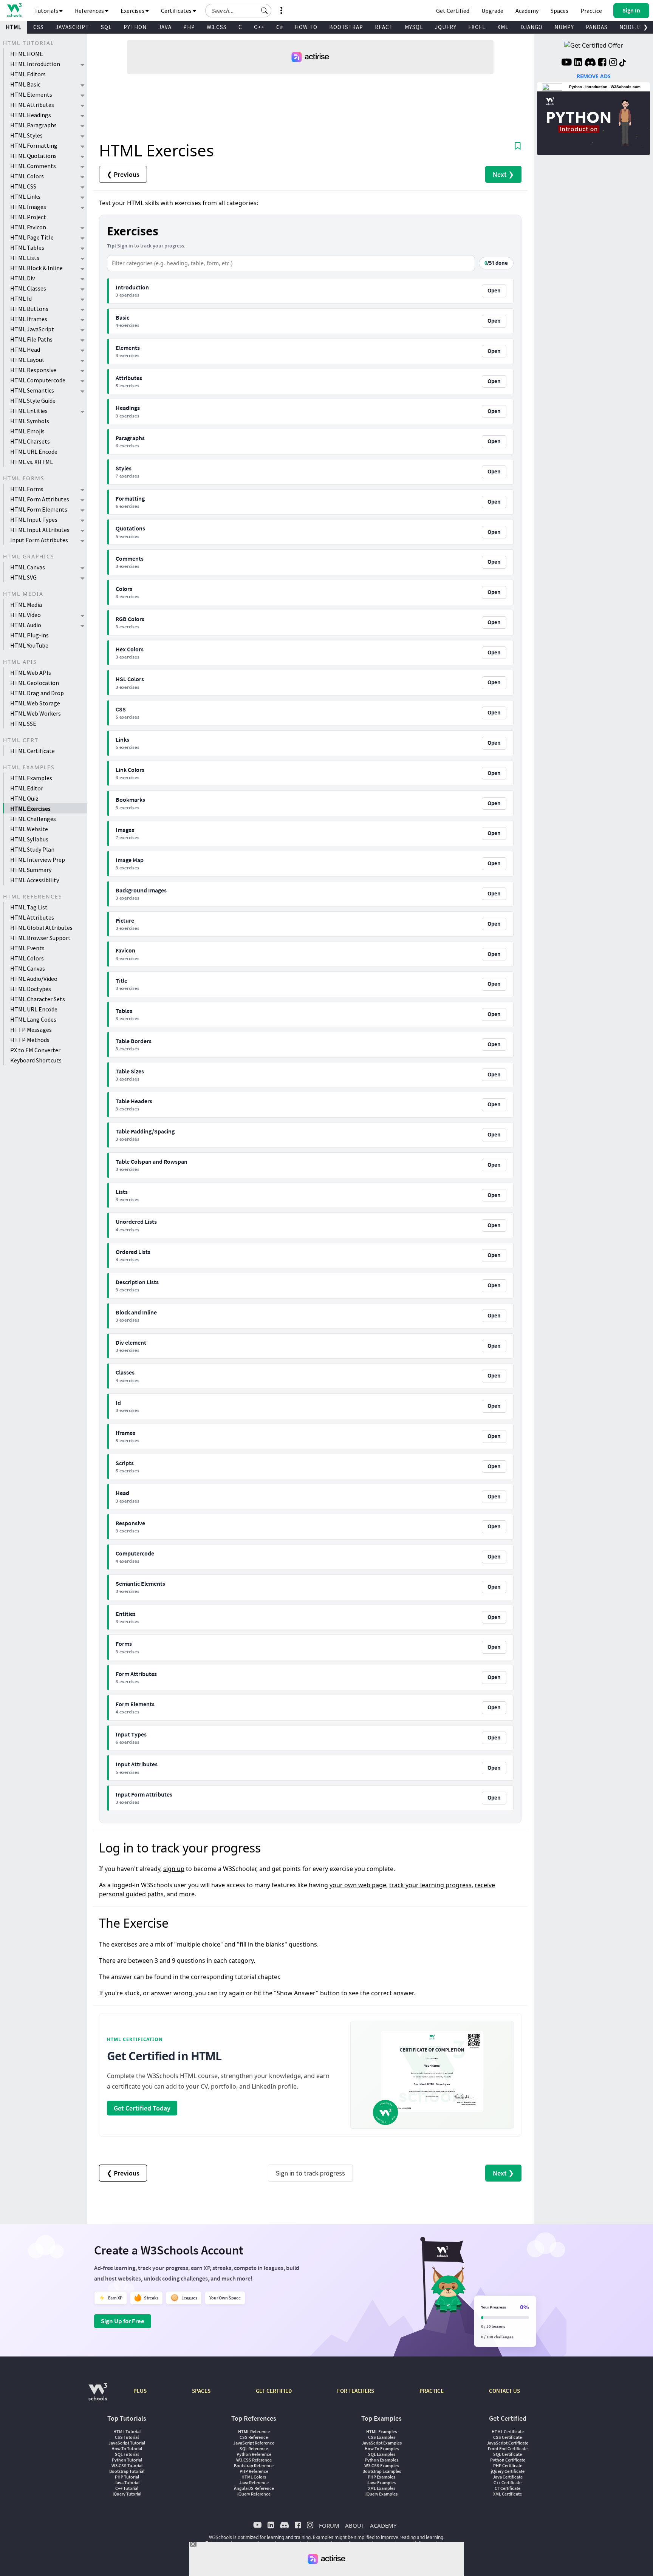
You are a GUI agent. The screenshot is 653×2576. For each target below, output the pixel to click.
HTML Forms (27, 489)
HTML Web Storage (35, 703)
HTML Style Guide (33, 400)
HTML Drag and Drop (37, 693)
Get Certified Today (142, 2108)
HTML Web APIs (31, 673)
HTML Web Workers (36, 713)
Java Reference (254, 2482)
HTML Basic (25, 84)
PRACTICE (432, 2391)
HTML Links (25, 196)
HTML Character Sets (38, 999)
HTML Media (26, 605)
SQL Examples (382, 2454)
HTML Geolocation (35, 683)
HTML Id (21, 298)
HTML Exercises (30, 809)
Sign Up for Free (123, 2321)
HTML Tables (27, 247)
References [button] (90, 11)
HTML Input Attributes (40, 530)
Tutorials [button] (47, 11)
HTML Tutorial (127, 2431)
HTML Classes (28, 288)
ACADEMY (383, 2525)
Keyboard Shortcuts (36, 1060)
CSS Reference (254, 2437)
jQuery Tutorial (127, 2494)
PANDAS (597, 27)
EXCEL (477, 27)
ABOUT (355, 2525)
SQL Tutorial (127, 2454)
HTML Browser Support (40, 938)
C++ (259, 27)
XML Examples (382, 2488)
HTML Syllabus (29, 839)
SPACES (201, 2391)
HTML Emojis (27, 431)
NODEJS (631, 27)
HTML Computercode (38, 380)
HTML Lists (25, 258)
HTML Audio (26, 625)
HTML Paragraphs (33, 125)
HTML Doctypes (31, 989)
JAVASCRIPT (72, 27)
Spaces (559, 11)
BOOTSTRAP (346, 27)
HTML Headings (31, 115)
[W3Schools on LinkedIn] (578, 63)
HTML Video (26, 615)
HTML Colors (27, 176)
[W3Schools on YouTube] (566, 63)
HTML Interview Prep (38, 860)
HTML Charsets (30, 441)
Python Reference (254, 2454)
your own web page (358, 1885)
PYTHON (135, 27)
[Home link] (14, 10)
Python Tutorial (127, 2460)
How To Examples (382, 2448)
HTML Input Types (34, 520)
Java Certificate (508, 2477)
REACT (384, 27)
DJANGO (532, 27)
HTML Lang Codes (33, 1019)
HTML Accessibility (35, 880)
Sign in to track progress (310, 2173)
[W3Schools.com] (98, 2396)
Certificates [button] (177, 11)
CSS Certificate (508, 2437)
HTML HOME (27, 54)
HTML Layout (27, 360)
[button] (265, 11)
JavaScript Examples (382, 2443)
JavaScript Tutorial (127, 2443)
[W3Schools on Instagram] (613, 63)
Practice (591, 11)
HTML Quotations (33, 156)
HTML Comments (33, 166)
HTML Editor (27, 788)
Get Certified (453, 11)
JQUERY (446, 27)
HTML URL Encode (34, 451)
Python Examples (381, 2460)
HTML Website (29, 829)
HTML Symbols (30, 421)
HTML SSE (23, 724)
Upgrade (492, 11)
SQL (106, 27)
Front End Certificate (508, 2448)
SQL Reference (254, 2448)
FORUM (329, 2525)
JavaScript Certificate (508, 2443)
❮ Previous (123, 174)
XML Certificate (508, 2494)
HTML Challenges (33, 819)
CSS (39, 27)
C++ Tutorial (127, 2488)
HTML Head (25, 349)
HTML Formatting (34, 145)
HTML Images (28, 207)
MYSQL (414, 27)
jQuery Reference (254, 2494)
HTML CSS (23, 186)
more (187, 1894)
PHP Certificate (508, 2465)
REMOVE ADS (594, 76)
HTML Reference (254, 2431)
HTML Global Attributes (41, 928)
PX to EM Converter (35, 1050)
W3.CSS (217, 27)
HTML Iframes (29, 319)
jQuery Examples (381, 2494)
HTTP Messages (31, 1030)
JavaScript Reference (254, 2443)
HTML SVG (23, 577)
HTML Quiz (24, 798)
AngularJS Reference (254, 2488)
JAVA (165, 27)
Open (494, 291)
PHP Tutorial (127, 2477)
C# (280, 27)
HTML (14, 27)
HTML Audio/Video (34, 979)
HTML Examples (31, 778)
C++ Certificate (508, 2482)
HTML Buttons (29, 309)
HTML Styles (26, 135)
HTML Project (28, 217)
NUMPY (564, 27)
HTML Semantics (32, 390)
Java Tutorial (127, 2482)
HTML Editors (28, 74)
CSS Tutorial (127, 2437)
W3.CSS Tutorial (127, 2465)
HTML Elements (31, 94)
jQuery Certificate (508, 2471)
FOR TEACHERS (356, 2391)
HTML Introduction (35, 64)
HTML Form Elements (39, 509)
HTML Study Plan (32, 849)
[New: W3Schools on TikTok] (623, 63)
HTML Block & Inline (36, 268)
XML (503, 27)
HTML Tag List (29, 907)
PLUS (140, 2391)
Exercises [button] (133, 11)
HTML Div (22, 278)
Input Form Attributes (39, 540)
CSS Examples (382, 2437)
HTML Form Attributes (40, 499)
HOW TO (306, 27)
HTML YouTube (29, 645)
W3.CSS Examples (381, 2465)
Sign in (125, 246)
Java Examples (381, 2482)
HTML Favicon (28, 227)
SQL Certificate (508, 2454)
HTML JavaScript (32, 329)
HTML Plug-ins (29, 635)
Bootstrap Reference (254, 2465)
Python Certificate (508, 2460)
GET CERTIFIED (274, 2391)
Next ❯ (503, 174)
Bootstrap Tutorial (127, 2471)
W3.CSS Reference (254, 2460)
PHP (189, 27)
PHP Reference (254, 2471)
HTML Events (27, 948)
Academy (527, 11)
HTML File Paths (31, 339)
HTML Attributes (32, 105)
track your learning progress (430, 1885)
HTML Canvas (28, 567)
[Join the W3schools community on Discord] (590, 63)
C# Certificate (508, 2488)
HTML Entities (29, 411)
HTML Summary (31, 870)
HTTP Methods (30, 1040)
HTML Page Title (32, 237)
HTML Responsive (33, 370)
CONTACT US (504, 2391)
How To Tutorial (127, 2448)
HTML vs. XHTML (32, 462)
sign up (174, 1869)
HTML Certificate (32, 751)
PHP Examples (381, 2477)
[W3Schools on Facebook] (602, 63)
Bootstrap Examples (382, 2471)
